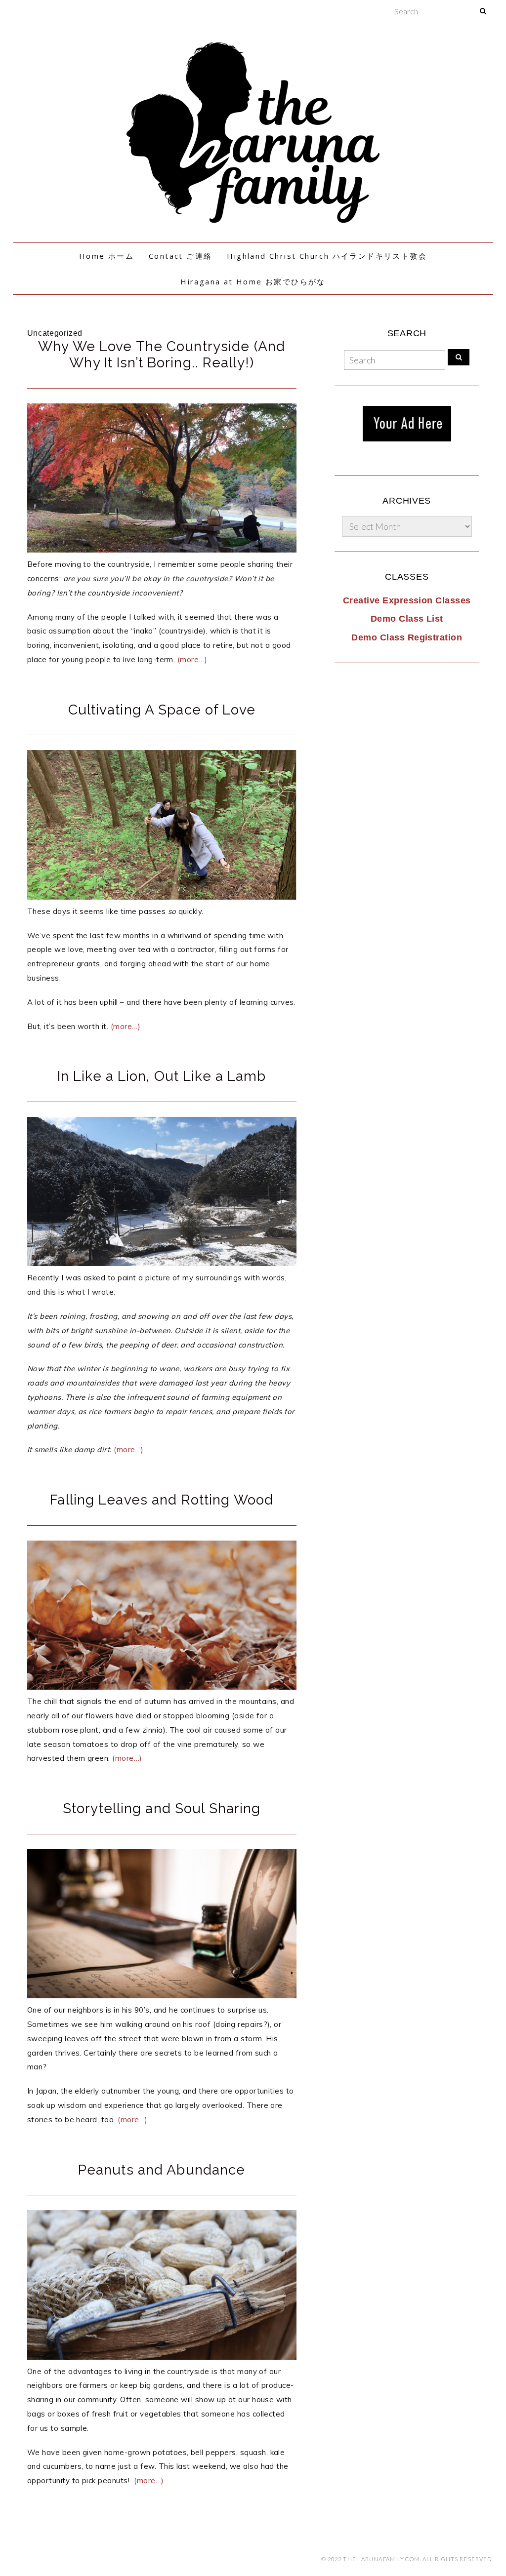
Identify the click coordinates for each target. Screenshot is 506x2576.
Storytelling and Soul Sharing (162, 1808)
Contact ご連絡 (180, 256)
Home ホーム (106, 256)
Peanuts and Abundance (162, 2170)
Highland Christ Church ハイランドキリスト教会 (327, 256)
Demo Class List (407, 619)
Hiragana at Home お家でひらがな (253, 281)
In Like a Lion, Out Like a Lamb (162, 1076)
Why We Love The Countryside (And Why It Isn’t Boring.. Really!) (162, 355)
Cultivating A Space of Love (162, 710)
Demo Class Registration (407, 637)
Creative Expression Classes (407, 600)
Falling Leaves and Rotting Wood (162, 1500)
